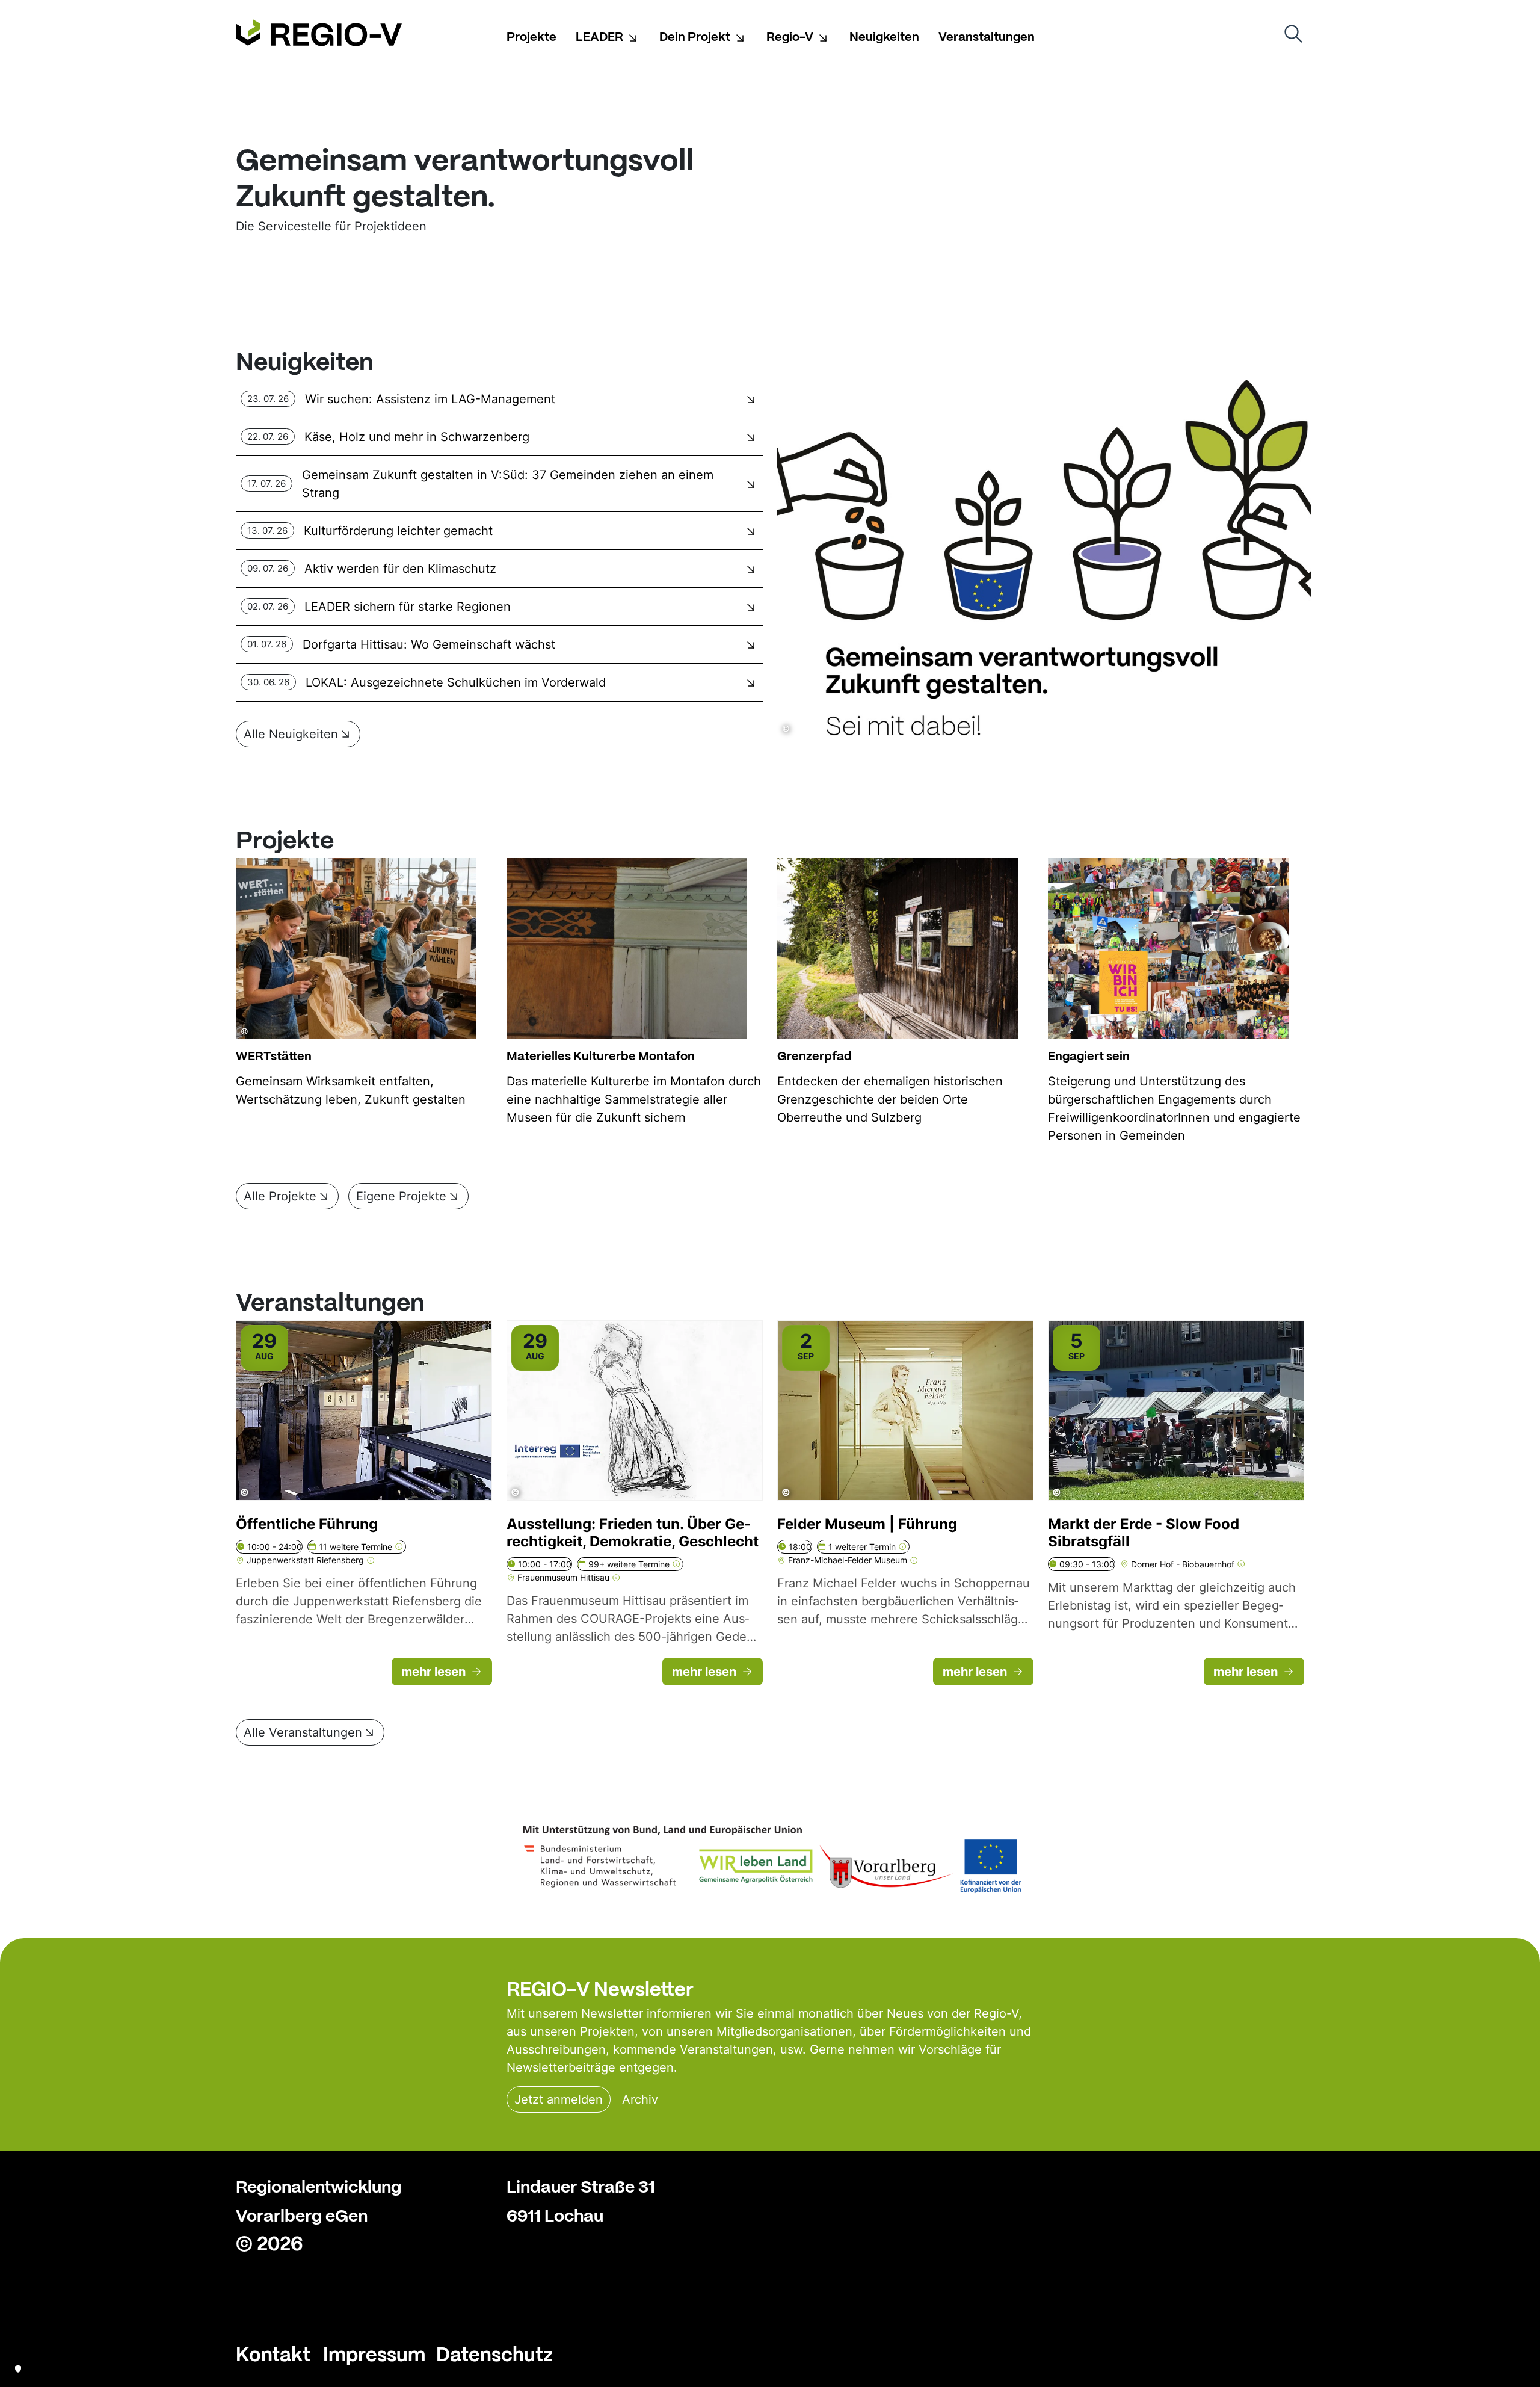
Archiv (640, 2099)
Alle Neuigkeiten (291, 734)
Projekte (531, 36)
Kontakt (273, 2353)
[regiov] (319, 33)
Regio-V (790, 36)
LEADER (599, 36)
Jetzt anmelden (559, 2099)
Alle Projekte (280, 1196)
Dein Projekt (695, 36)
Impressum (374, 2353)
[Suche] (1293, 34)
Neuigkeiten (884, 36)
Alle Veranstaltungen (303, 1732)
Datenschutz (494, 2353)
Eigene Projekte (401, 1196)
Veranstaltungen (987, 36)
